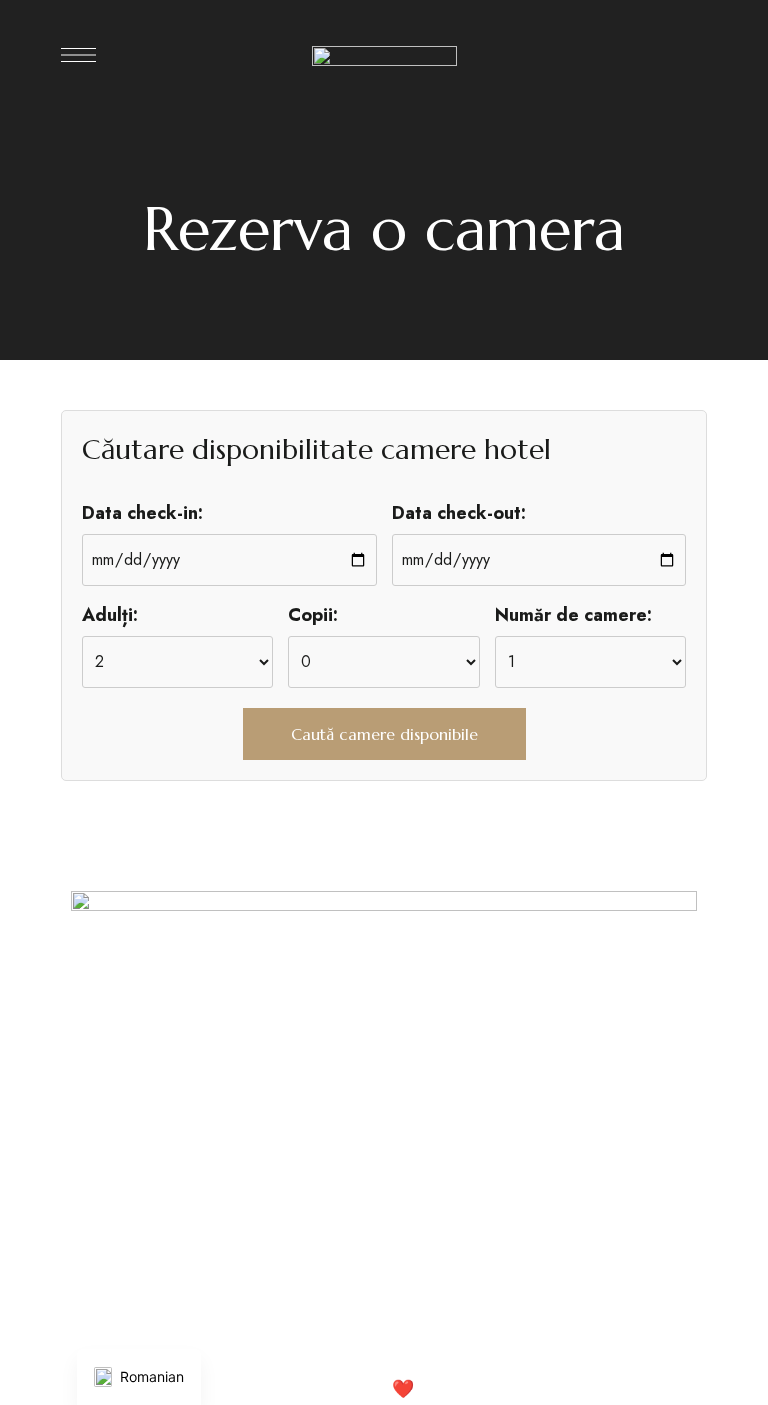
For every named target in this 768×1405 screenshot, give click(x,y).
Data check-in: (142, 513)
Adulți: (110, 615)
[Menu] (78, 55)
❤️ (403, 1389)
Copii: (313, 615)
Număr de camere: (573, 615)
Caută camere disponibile (384, 734)
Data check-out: (459, 513)
